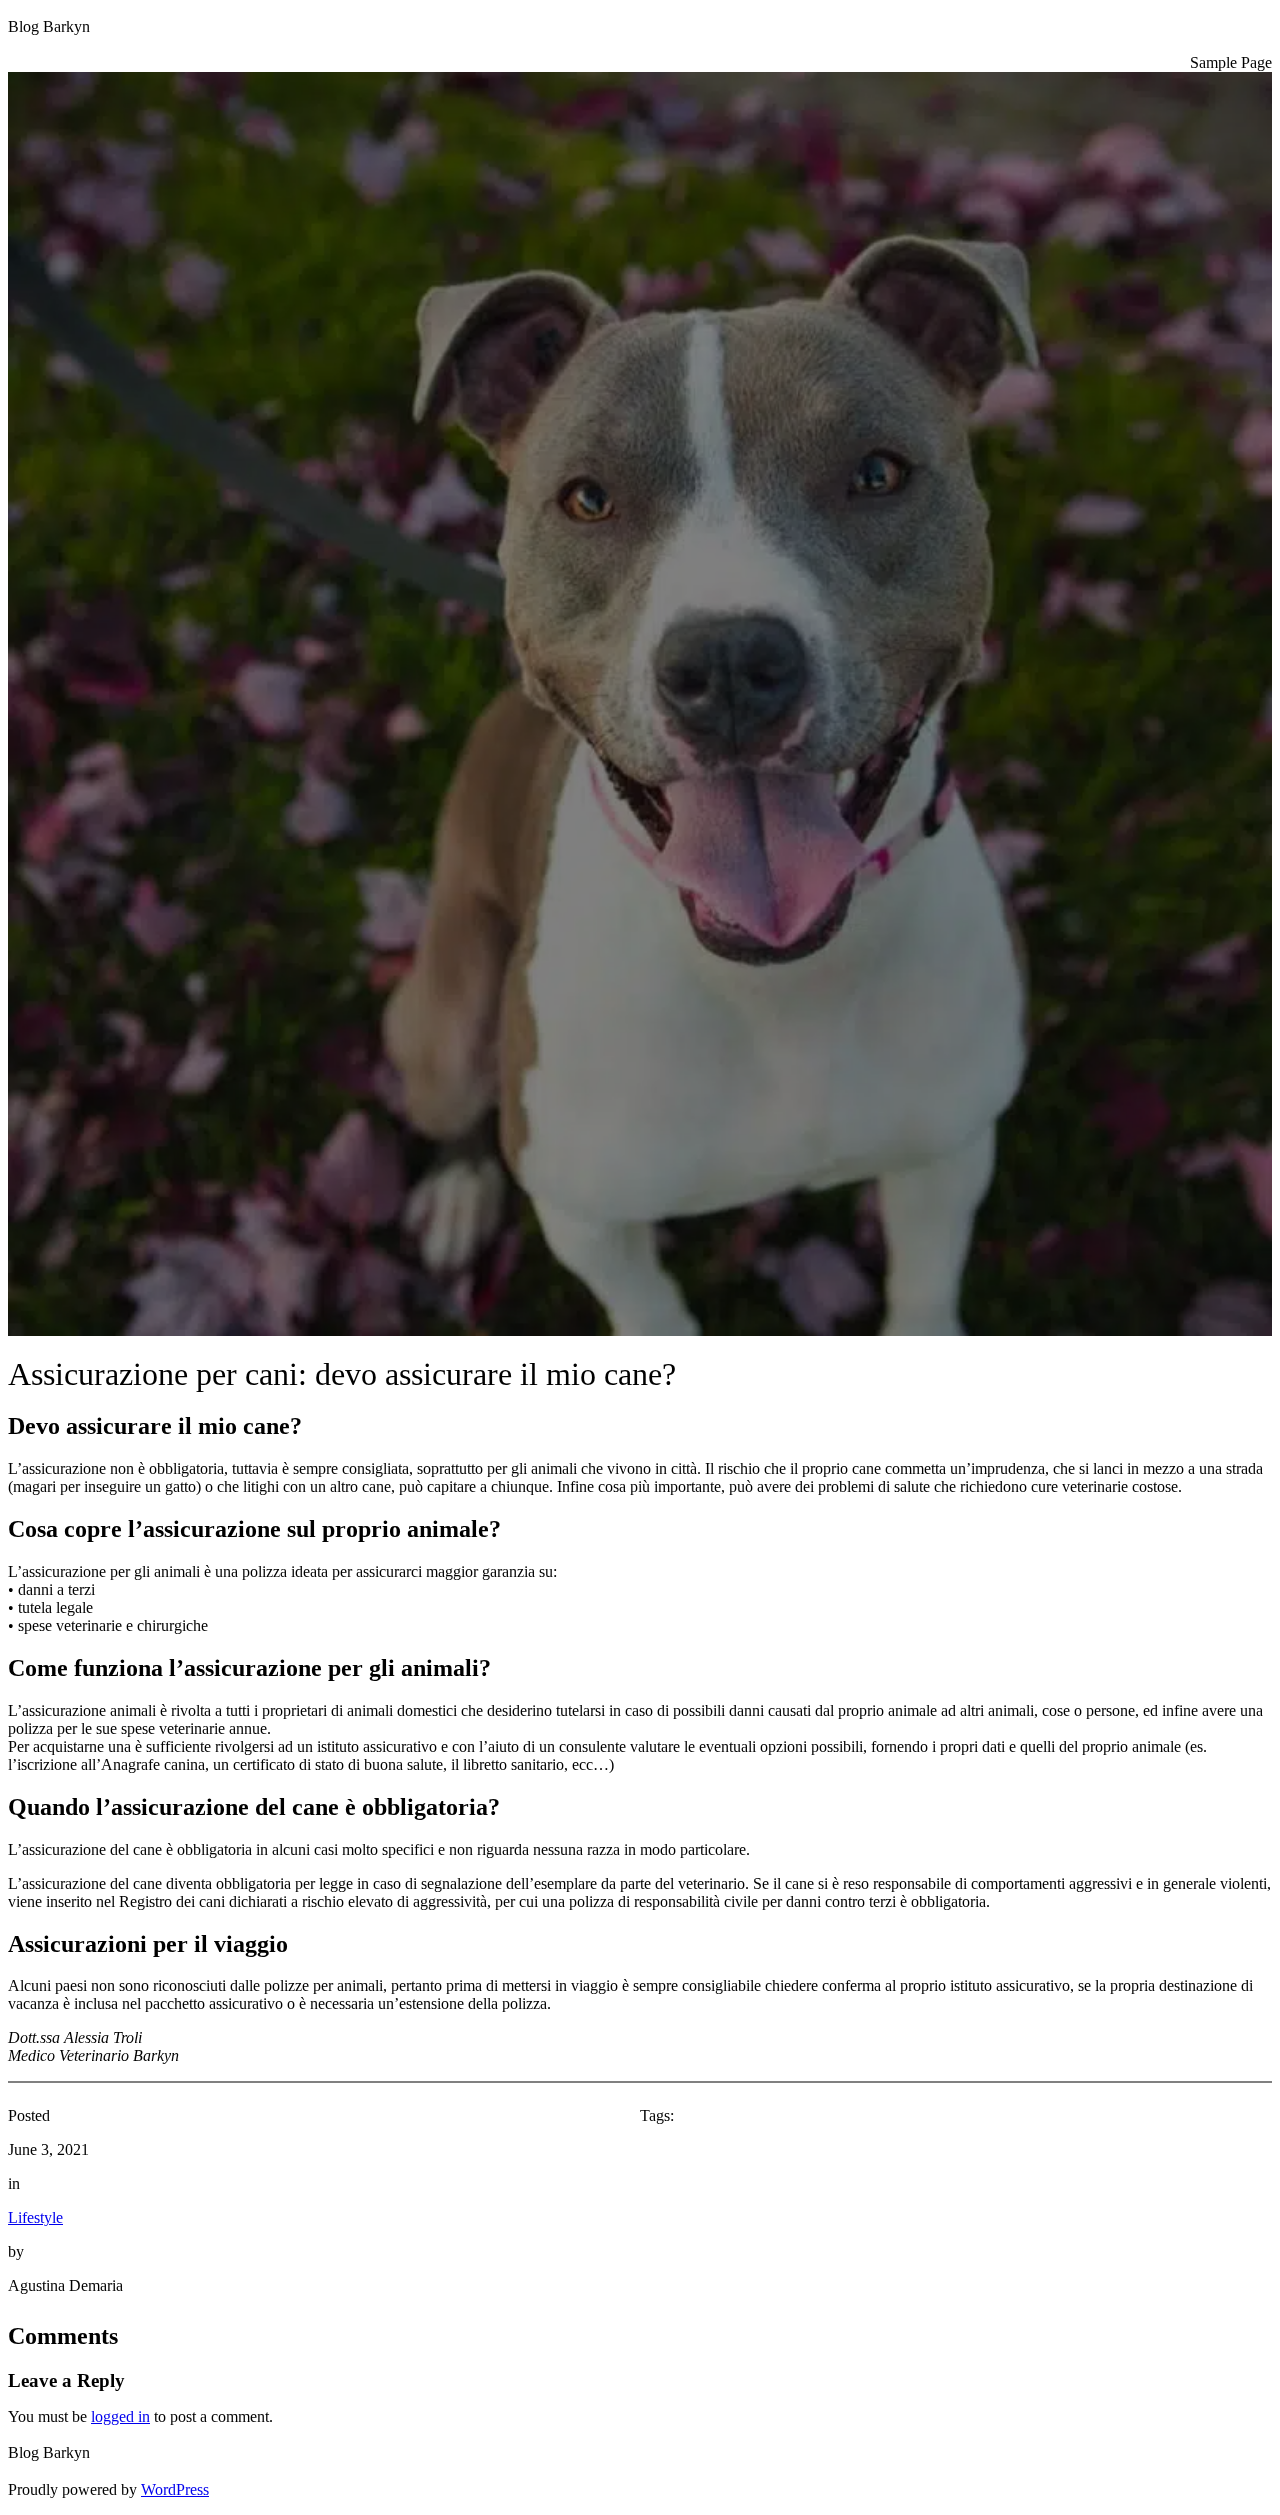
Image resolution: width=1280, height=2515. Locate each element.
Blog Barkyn (49, 26)
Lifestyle (35, 2217)
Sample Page (1231, 62)
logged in (120, 2416)
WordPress (175, 2489)
